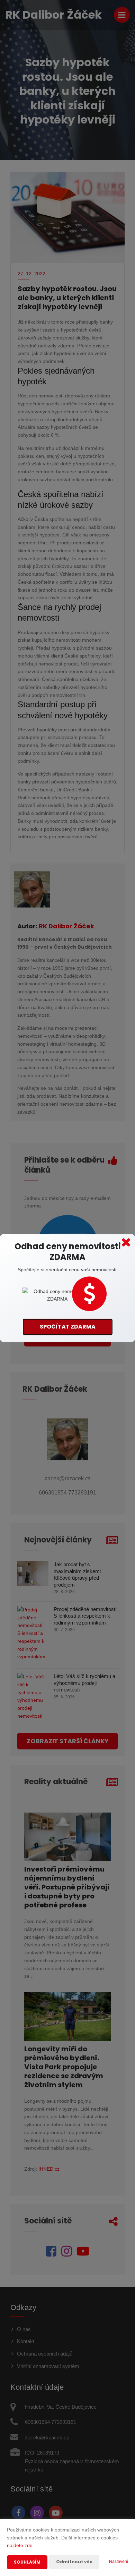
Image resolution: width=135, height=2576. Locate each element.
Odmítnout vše (74, 2562)
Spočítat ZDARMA (68, 1327)
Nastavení (119, 2562)
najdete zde (20, 2545)
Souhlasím (27, 2562)
